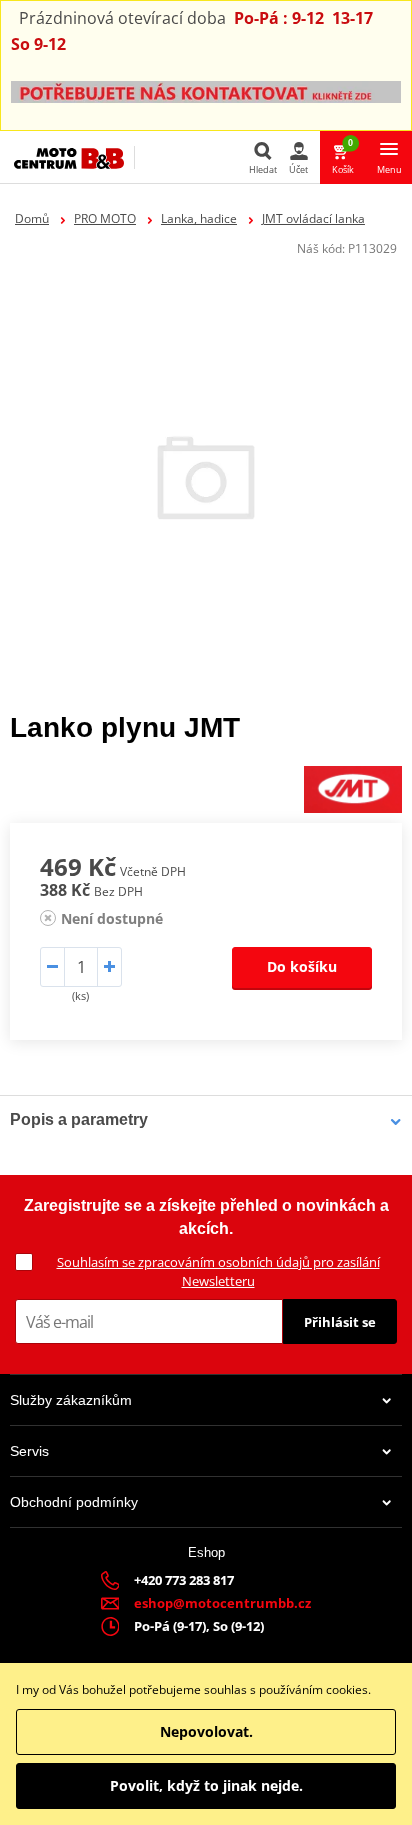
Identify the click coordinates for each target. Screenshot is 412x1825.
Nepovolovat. (206, 1731)
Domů (32, 218)
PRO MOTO (105, 218)
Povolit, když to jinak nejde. (206, 1785)
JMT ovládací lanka (313, 218)
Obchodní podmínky (74, 1502)
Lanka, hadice (199, 218)
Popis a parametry (79, 1119)
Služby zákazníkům (71, 1400)
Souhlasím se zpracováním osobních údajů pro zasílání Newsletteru (218, 1271)
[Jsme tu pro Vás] (206, 90)
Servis (29, 1451)
